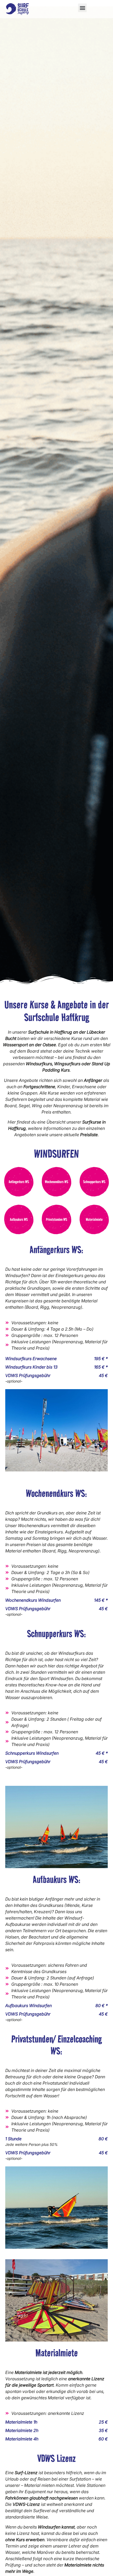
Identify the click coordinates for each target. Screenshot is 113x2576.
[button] (82, 8)
